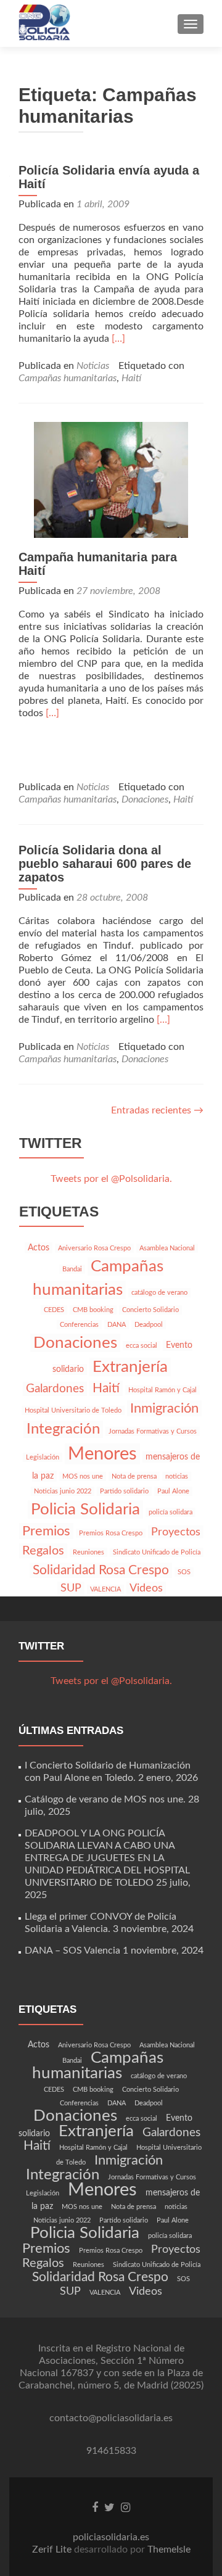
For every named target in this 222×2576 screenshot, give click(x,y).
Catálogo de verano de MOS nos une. (105, 1799)
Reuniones (88, 1552)
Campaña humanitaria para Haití (98, 564)
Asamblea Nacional (167, 1248)
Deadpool (149, 1325)
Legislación (43, 1457)
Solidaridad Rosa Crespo (101, 1570)
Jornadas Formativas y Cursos (153, 1431)
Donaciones (145, 799)
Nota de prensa (134, 1476)
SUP (71, 1588)
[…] (118, 339)
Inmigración (164, 1408)
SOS (184, 1572)
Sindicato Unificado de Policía (157, 1552)
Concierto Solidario (150, 1310)
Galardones (55, 1389)
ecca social (142, 1346)
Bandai (72, 1269)
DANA (117, 1325)
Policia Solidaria (85, 1509)
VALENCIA (105, 1589)
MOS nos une (83, 1476)
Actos (39, 1248)
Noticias (93, 366)
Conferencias (79, 1325)
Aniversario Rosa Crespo (94, 1248)
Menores (102, 1454)
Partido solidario (124, 1491)
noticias (177, 1476)
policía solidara (171, 1512)
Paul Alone (173, 1491)
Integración (63, 1429)
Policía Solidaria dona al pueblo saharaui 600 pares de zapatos (105, 864)
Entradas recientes (157, 1110)
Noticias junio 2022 (63, 1491)
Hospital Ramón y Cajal (162, 1390)
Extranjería (130, 1367)
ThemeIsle (169, 2549)
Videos (146, 1588)
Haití (131, 378)
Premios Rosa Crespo (111, 1533)
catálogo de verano (159, 1293)
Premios (46, 1531)
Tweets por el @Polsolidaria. (111, 1179)
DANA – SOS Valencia (72, 1951)
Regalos (43, 1551)
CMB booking (93, 1310)
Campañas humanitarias (68, 378)
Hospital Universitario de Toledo (73, 1410)
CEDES (54, 1310)
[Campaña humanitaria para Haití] (111, 479)
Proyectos (176, 1532)
